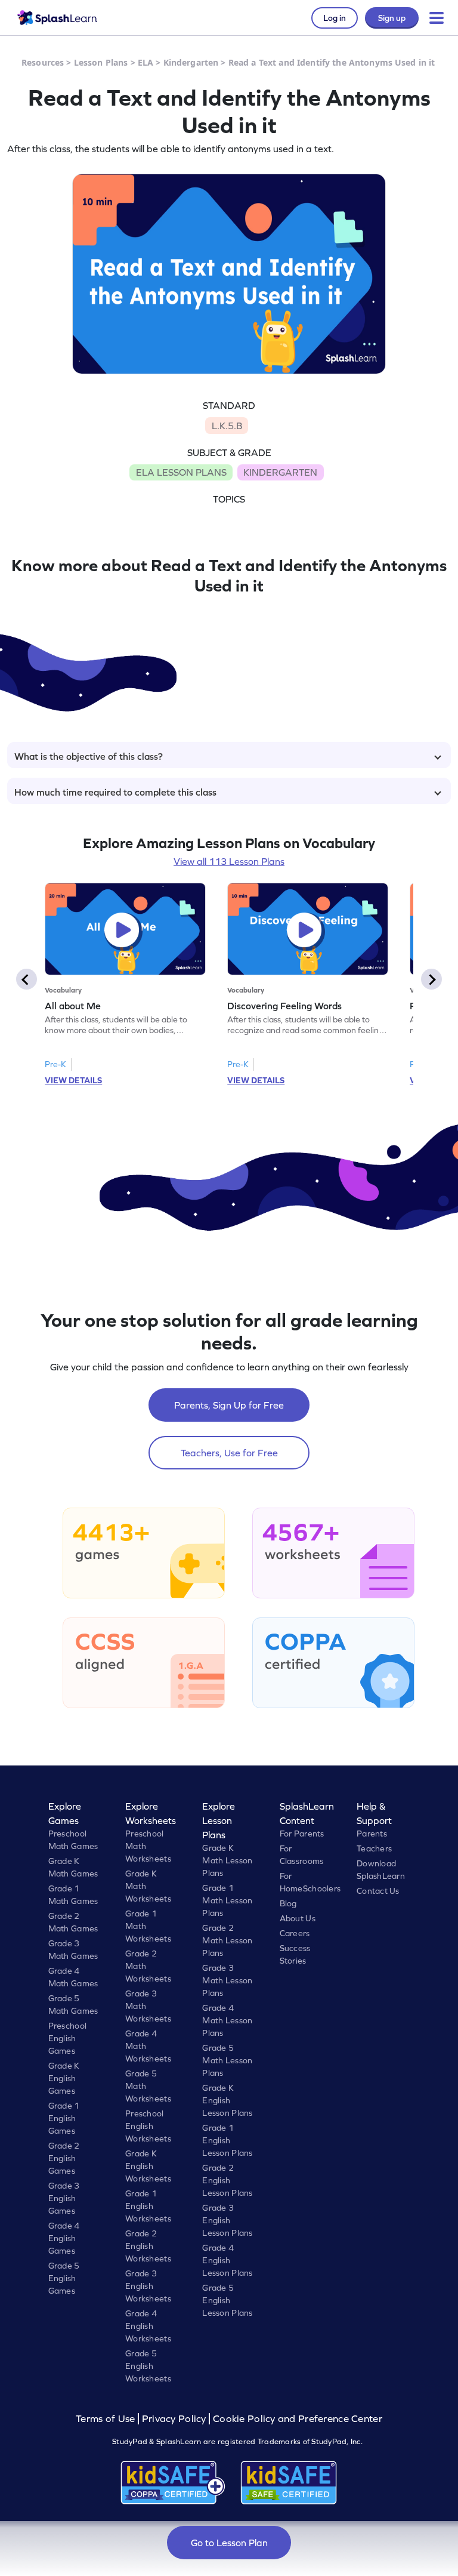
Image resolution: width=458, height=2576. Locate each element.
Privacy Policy (174, 2419)
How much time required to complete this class (115, 792)
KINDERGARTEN (280, 472)
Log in (335, 18)
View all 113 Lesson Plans (229, 861)
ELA (146, 62)
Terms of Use (107, 2419)
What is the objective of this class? (89, 756)
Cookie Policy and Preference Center (298, 2419)
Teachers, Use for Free (229, 1453)
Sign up (392, 18)
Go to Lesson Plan (229, 2543)
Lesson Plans (101, 62)
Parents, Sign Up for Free (229, 1405)
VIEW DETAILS (73, 1080)
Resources (43, 62)
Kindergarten (191, 62)
